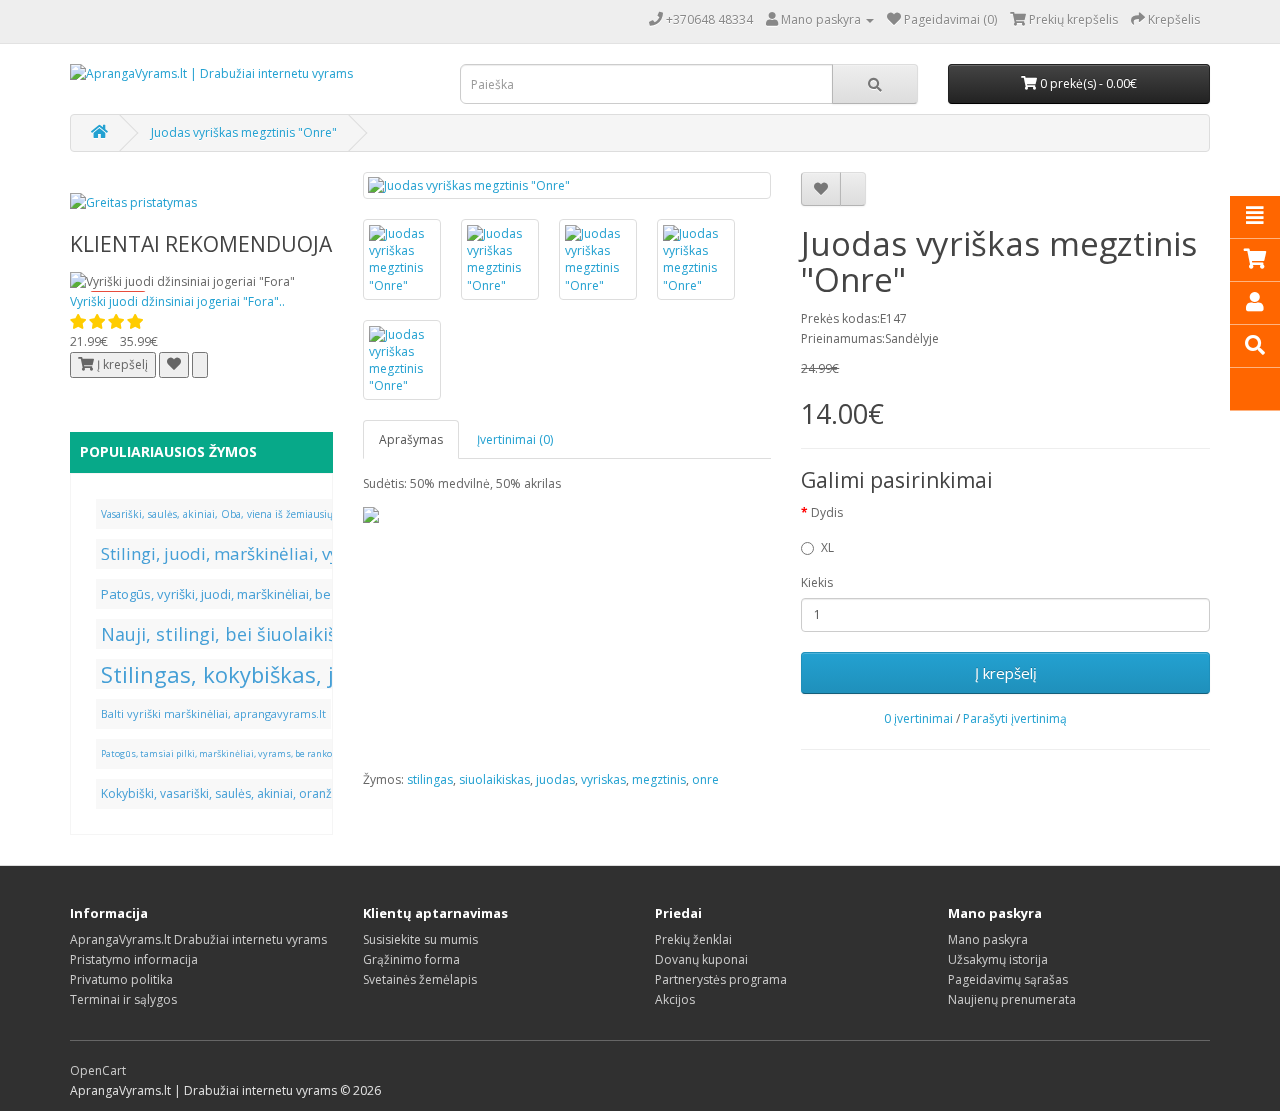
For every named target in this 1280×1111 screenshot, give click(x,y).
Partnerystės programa (721, 979)
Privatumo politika (121, 979)
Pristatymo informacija (134, 959)
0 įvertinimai (918, 718)
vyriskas (603, 779)
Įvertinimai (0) (515, 439)
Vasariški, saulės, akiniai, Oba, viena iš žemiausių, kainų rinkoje (251, 514)
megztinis (659, 779)
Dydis (827, 512)
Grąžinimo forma (411, 959)
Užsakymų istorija (998, 959)
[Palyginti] (200, 365)
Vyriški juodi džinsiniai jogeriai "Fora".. (177, 301)
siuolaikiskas (494, 779)
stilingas (430, 779)
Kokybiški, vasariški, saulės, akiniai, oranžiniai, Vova (245, 793)
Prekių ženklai (693, 939)
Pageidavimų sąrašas (1008, 979)
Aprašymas (411, 439)
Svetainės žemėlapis (420, 979)
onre (705, 779)
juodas (555, 779)
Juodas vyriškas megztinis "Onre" (244, 132)
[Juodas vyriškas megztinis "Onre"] (567, 185)
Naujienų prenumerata (1012, 999)
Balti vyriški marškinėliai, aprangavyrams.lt (213, 713)
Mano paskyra (988, 939)
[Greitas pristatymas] (133, 201)
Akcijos (675, 999)
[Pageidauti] (174, 365)
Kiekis (817, 582)
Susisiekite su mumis (420, 939)
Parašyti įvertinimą (1015, 718)
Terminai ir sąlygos (123, 999)
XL (827, 547)
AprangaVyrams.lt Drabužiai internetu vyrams (198, 939)
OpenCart (98, 1070)
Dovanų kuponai (701, 959)
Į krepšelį (1006, 673)
